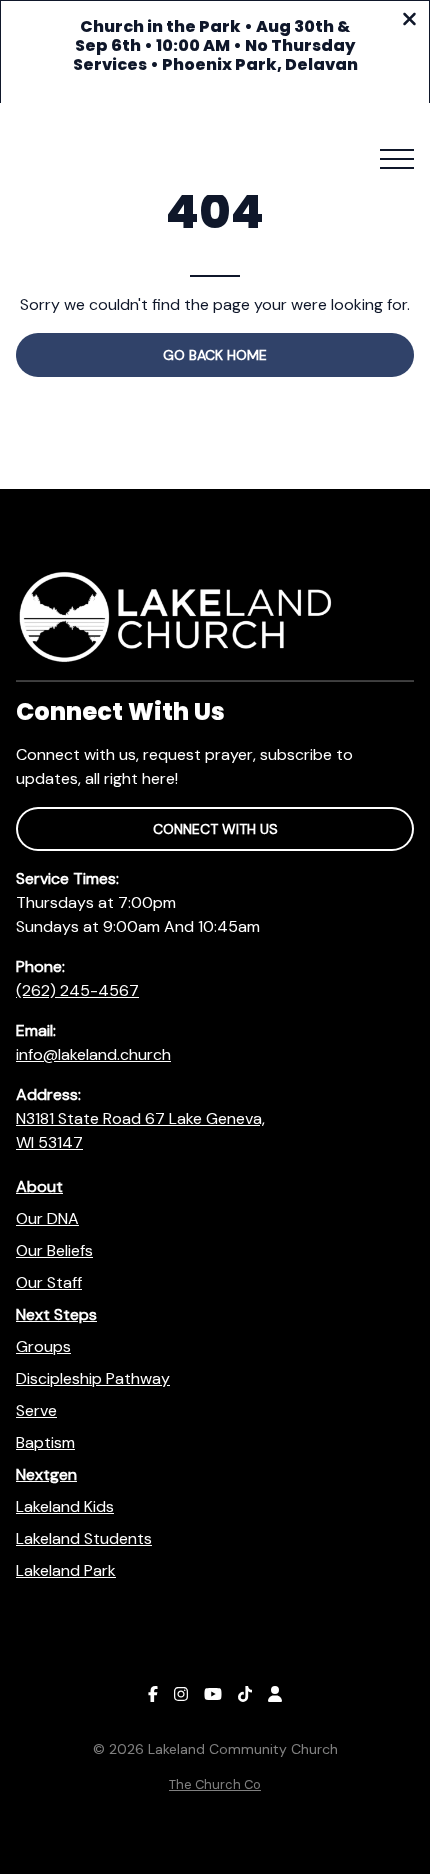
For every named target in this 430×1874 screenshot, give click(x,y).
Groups (43, 1346)
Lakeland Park (66, 1570)
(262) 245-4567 (77, 990)
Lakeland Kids (65, 1506)
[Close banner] (409, 21)
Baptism (45, 1442)
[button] (397, 159)
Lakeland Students (84, 1538)
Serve (36, 1410)
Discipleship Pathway (93, 1378)
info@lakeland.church (93, 1054)
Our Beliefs (54, 1250)
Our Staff (49, 1282)
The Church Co (215, 1784)
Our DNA (47, 1218)
